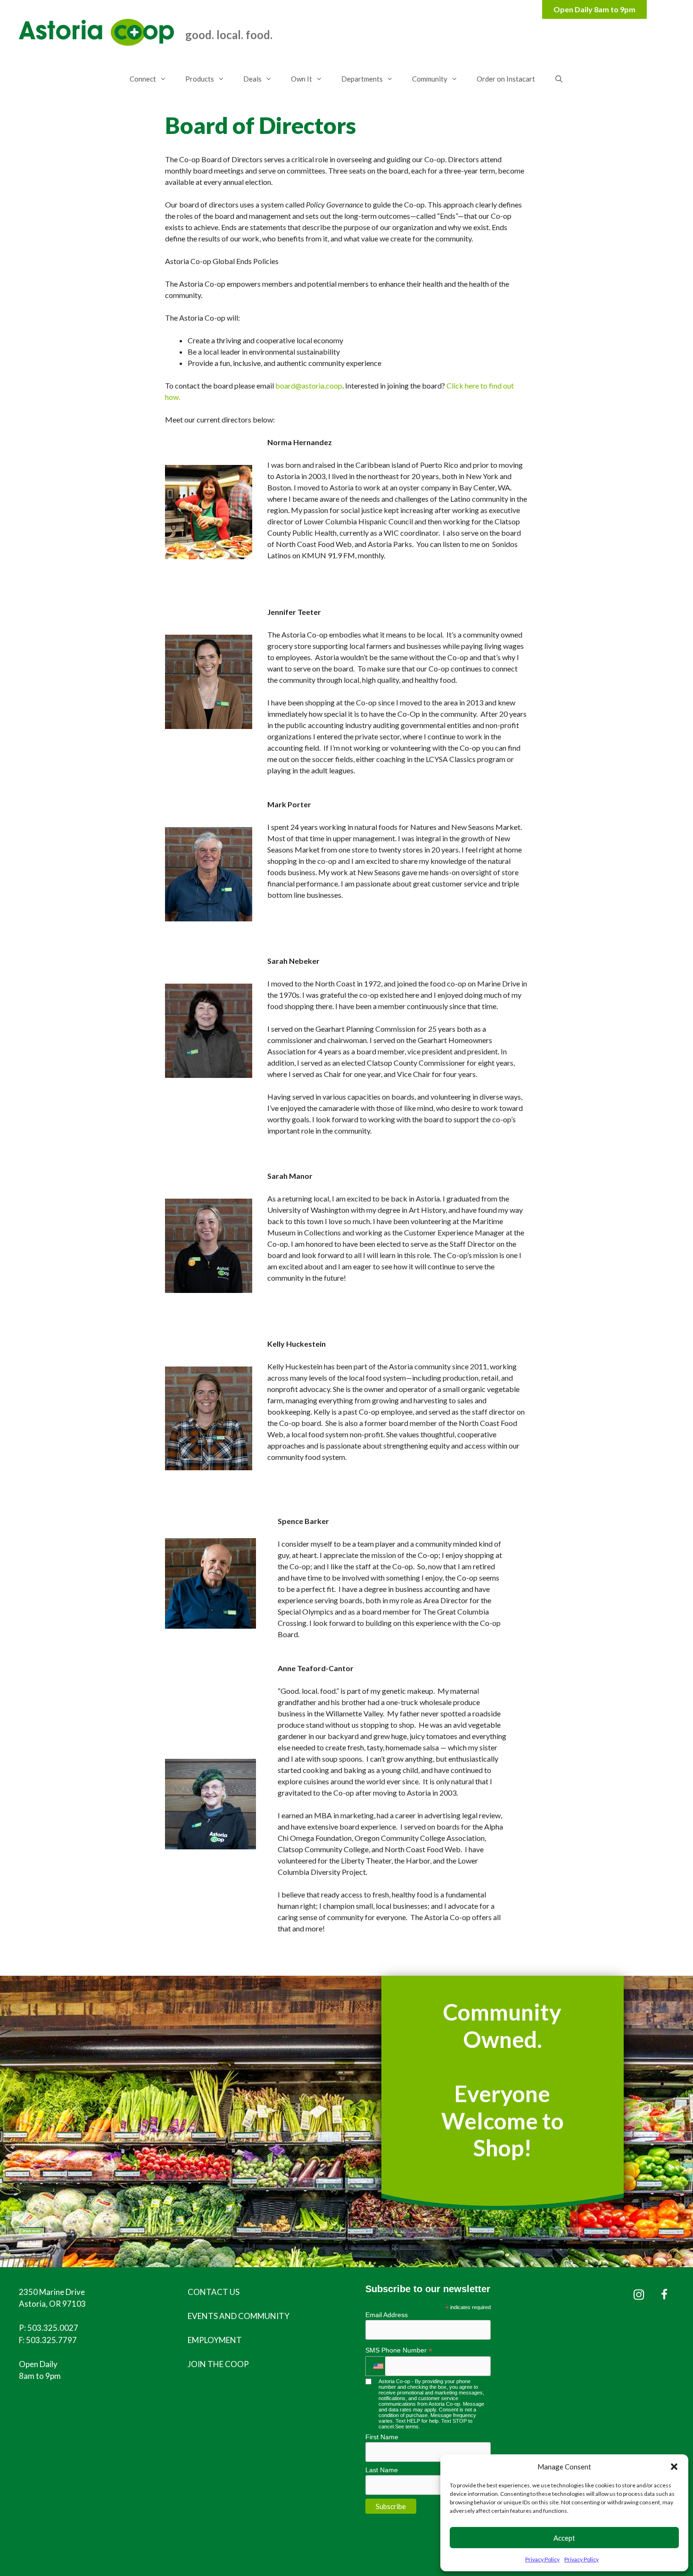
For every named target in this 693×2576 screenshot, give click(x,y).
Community (430, 79)
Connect (143, 79)
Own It (301, 79)
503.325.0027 (53, 2328)
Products (200, 79)
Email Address (387, 2315)
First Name (382, 2437)
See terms (407, 2427)
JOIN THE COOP (218, 2364)
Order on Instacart (506, 79)
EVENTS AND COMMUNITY (239, 2316)
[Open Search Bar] (558, 79)
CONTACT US (214, 2292)
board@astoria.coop (309, 385)
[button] (674, 2467)
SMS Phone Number (399, 2350)
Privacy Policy (542, 2559)
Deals (252, 79)
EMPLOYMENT (215, 2340)
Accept (564, 2538)
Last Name (382, 2470)
